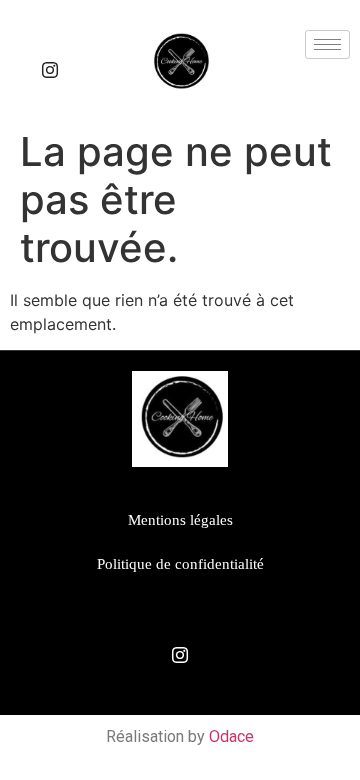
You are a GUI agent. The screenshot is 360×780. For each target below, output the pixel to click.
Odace (231, 736)
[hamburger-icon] (327, 44)
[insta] (50, 70)
